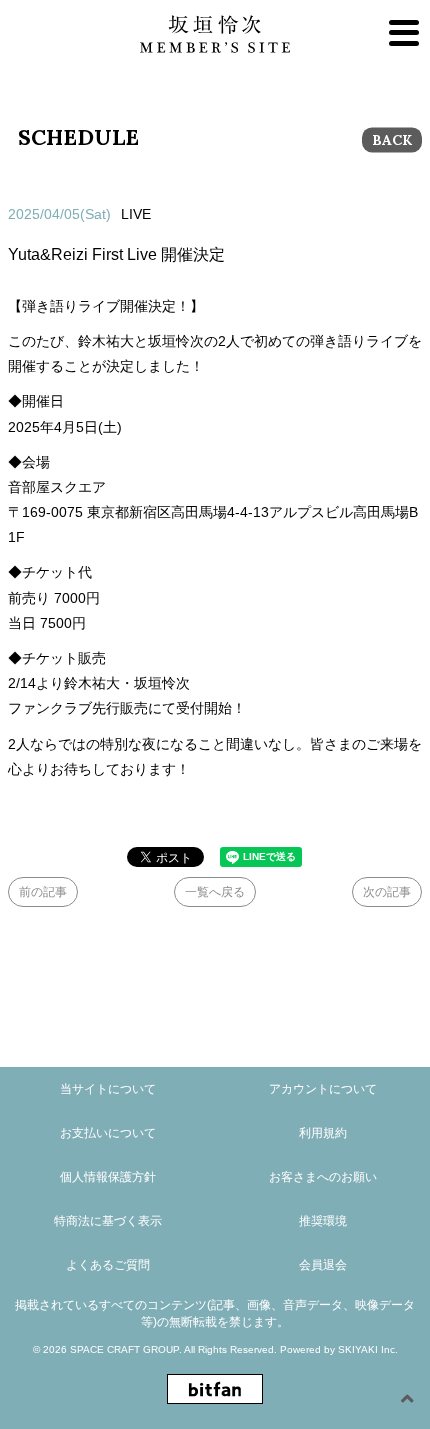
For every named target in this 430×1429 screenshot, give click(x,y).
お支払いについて (108, 1133)
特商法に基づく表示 (108, 1221)
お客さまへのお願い (323, 1177)
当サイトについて (108, 1089)
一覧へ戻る (215, 892)
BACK (392, 140)
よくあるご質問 (108, 1265)
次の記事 (387, 892)
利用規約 (323, 1133)
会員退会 (323, 1265)
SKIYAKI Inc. (368, 1349)
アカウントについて (323, 1089)
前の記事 (43, 892)
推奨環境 (323, 1221)
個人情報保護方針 (108, 1177)
